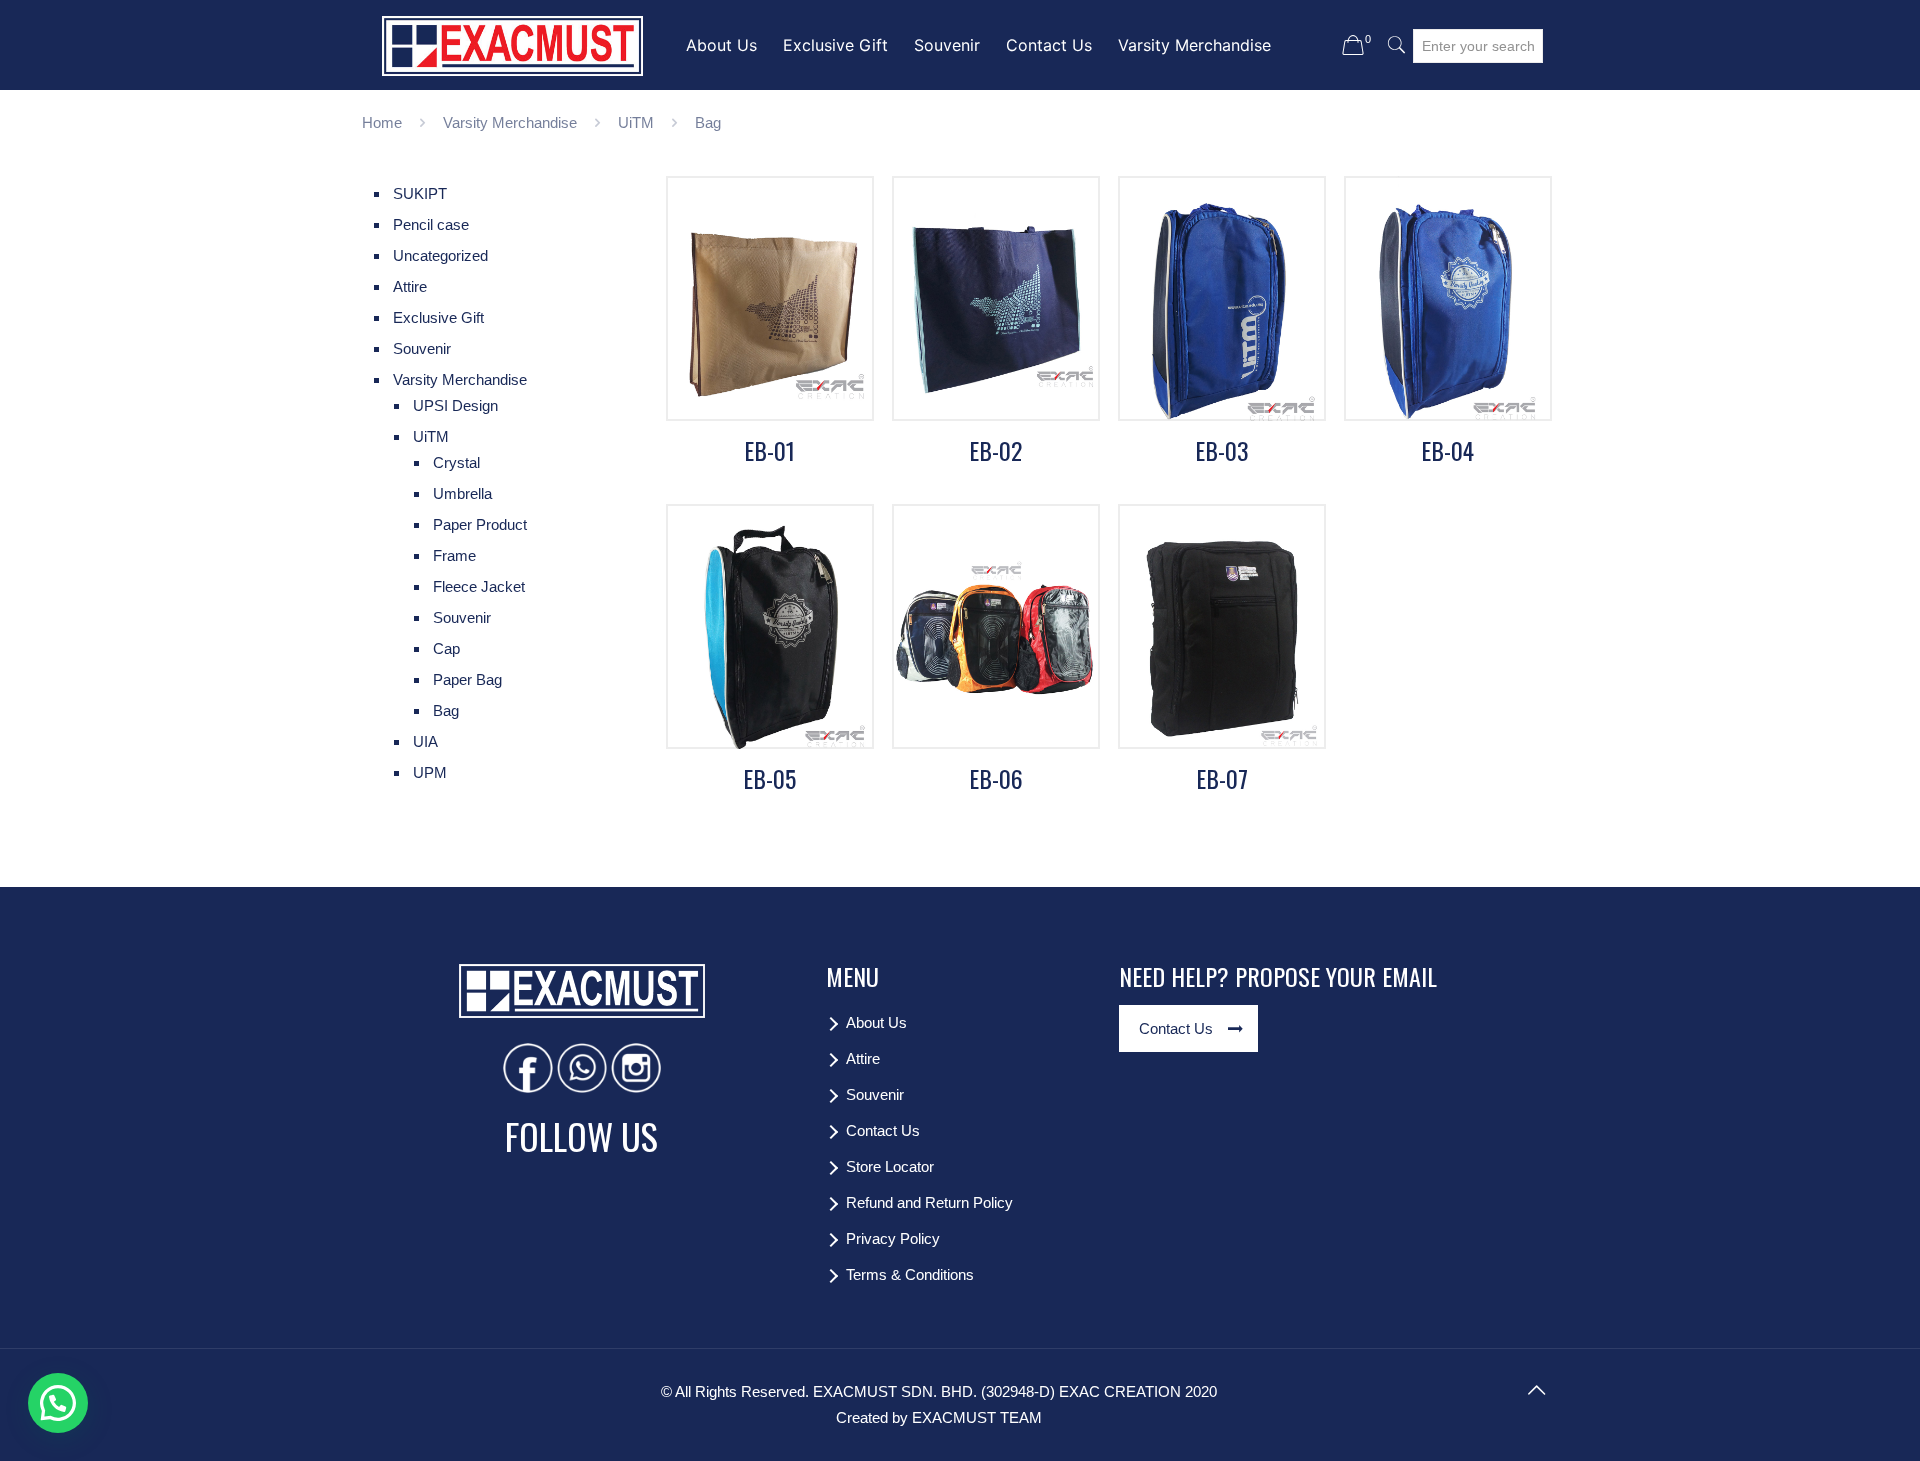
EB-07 (1222, 778)
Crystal (456, 462)
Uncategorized (440, 255)
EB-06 (996, 778)
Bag (446, 710)
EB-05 (769, 778)
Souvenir (422, 348)
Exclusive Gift (438, 317)
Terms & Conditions (910, 1274)
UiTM (636, 122)
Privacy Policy (893, 1238)
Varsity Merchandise (510, 122)
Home (382, 122)
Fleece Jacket (479, 586)
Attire (410, 286)
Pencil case (431, 224)
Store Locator (890, 1166)
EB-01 (769, 450)
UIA (425, 741)
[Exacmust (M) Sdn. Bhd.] (512, 45)
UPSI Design (455, 405)
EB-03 (1222, 450)
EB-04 (1447, 450)
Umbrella (462, 493)
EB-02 (995, 450)
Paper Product (480, 524)
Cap (446, 648)
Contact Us (883, 1130)
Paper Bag (467, 679)
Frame (454, 555)
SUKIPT (420, 193)
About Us (876, 1022)
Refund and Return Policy (929, 1202)
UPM (430, 772)
